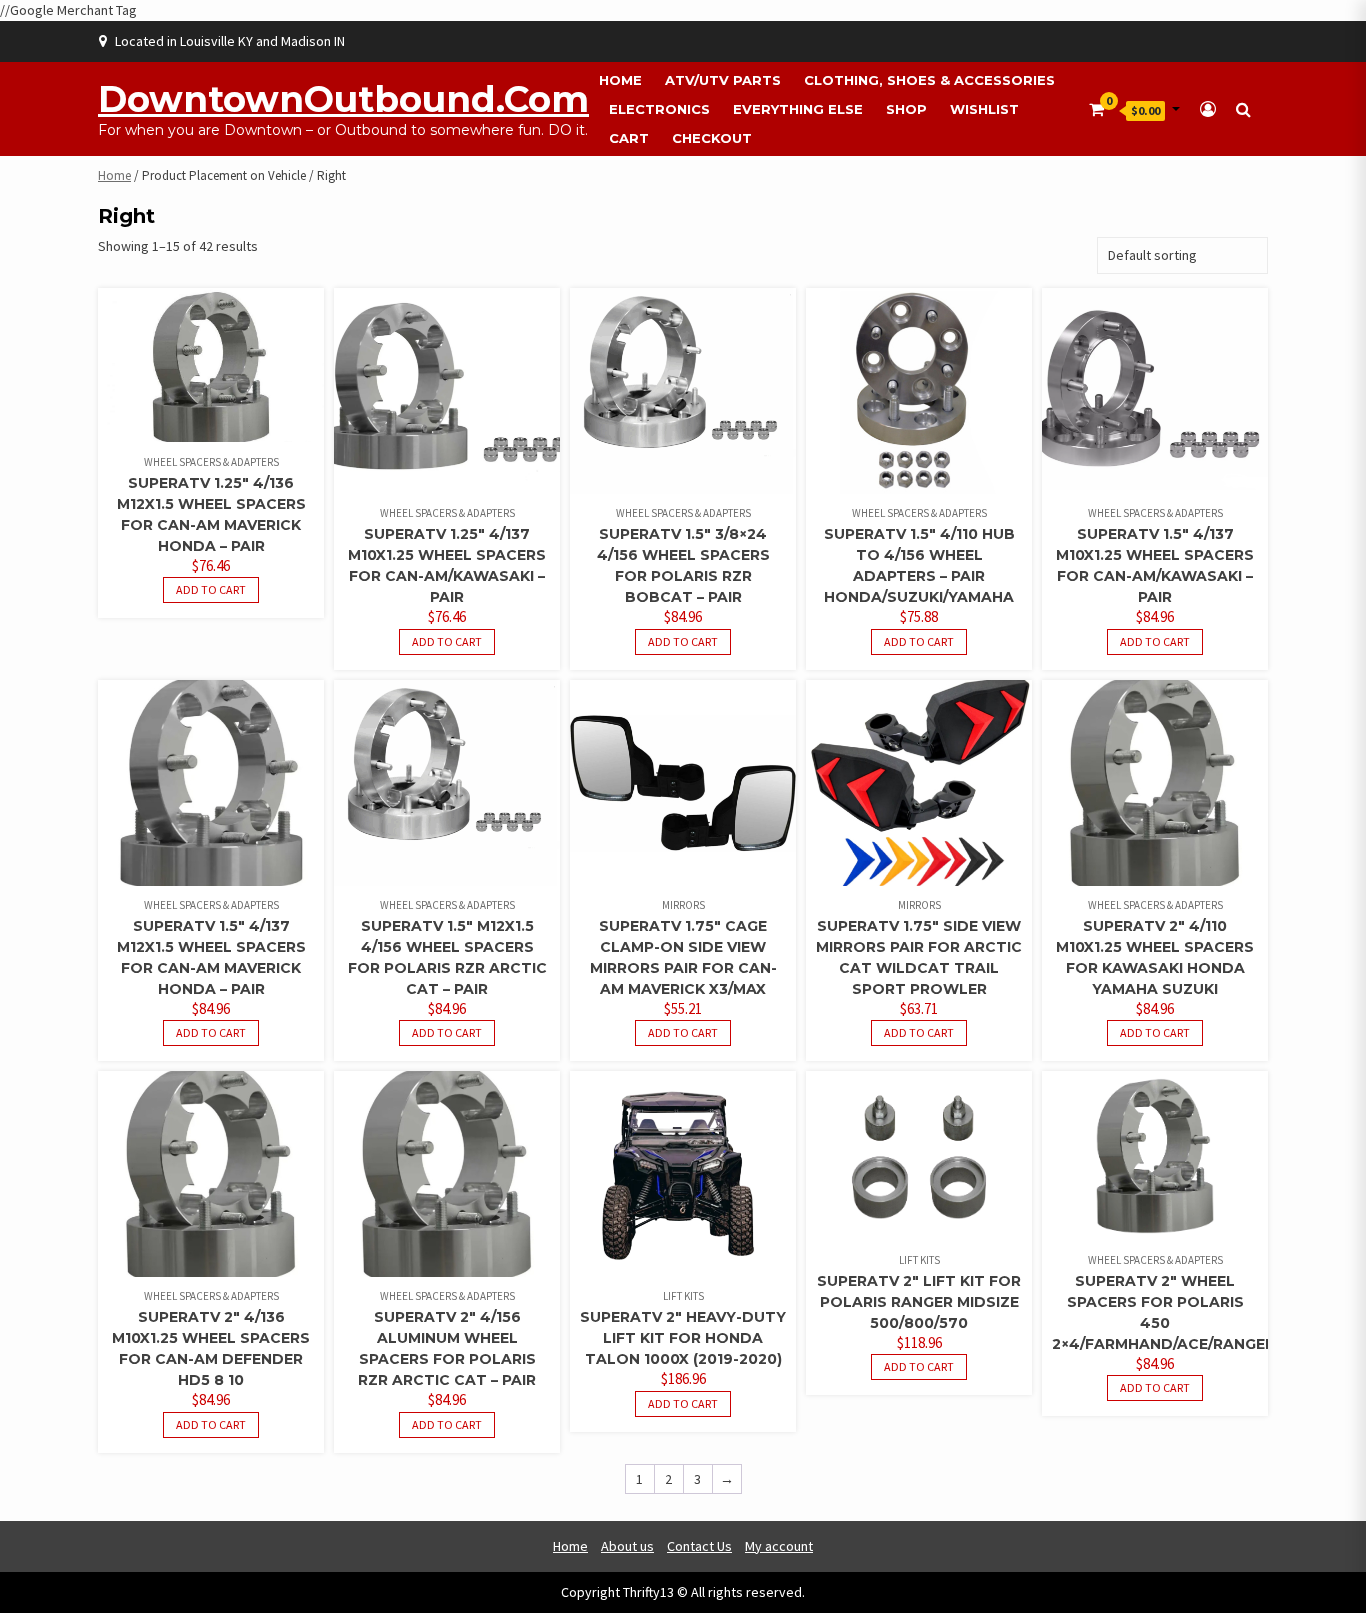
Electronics (659, 109)
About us (627, 1546)
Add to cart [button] (211, 589)
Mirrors (683, 905)
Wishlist (984, 109)
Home (620, 80)
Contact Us (699, 1546)
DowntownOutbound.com (343, 99)
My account (779, 1546)
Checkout (712, 138)
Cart (629, 138)
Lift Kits (683, 1296)
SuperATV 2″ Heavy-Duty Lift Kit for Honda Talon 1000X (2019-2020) (683, 1338)
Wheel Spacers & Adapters (211, 462)
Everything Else (798, 109)
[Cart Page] (1096, 109)
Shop (906, 109)
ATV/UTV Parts (723, 80)
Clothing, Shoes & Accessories (929, 80)
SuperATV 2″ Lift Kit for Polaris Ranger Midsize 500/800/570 (919, 1302)
